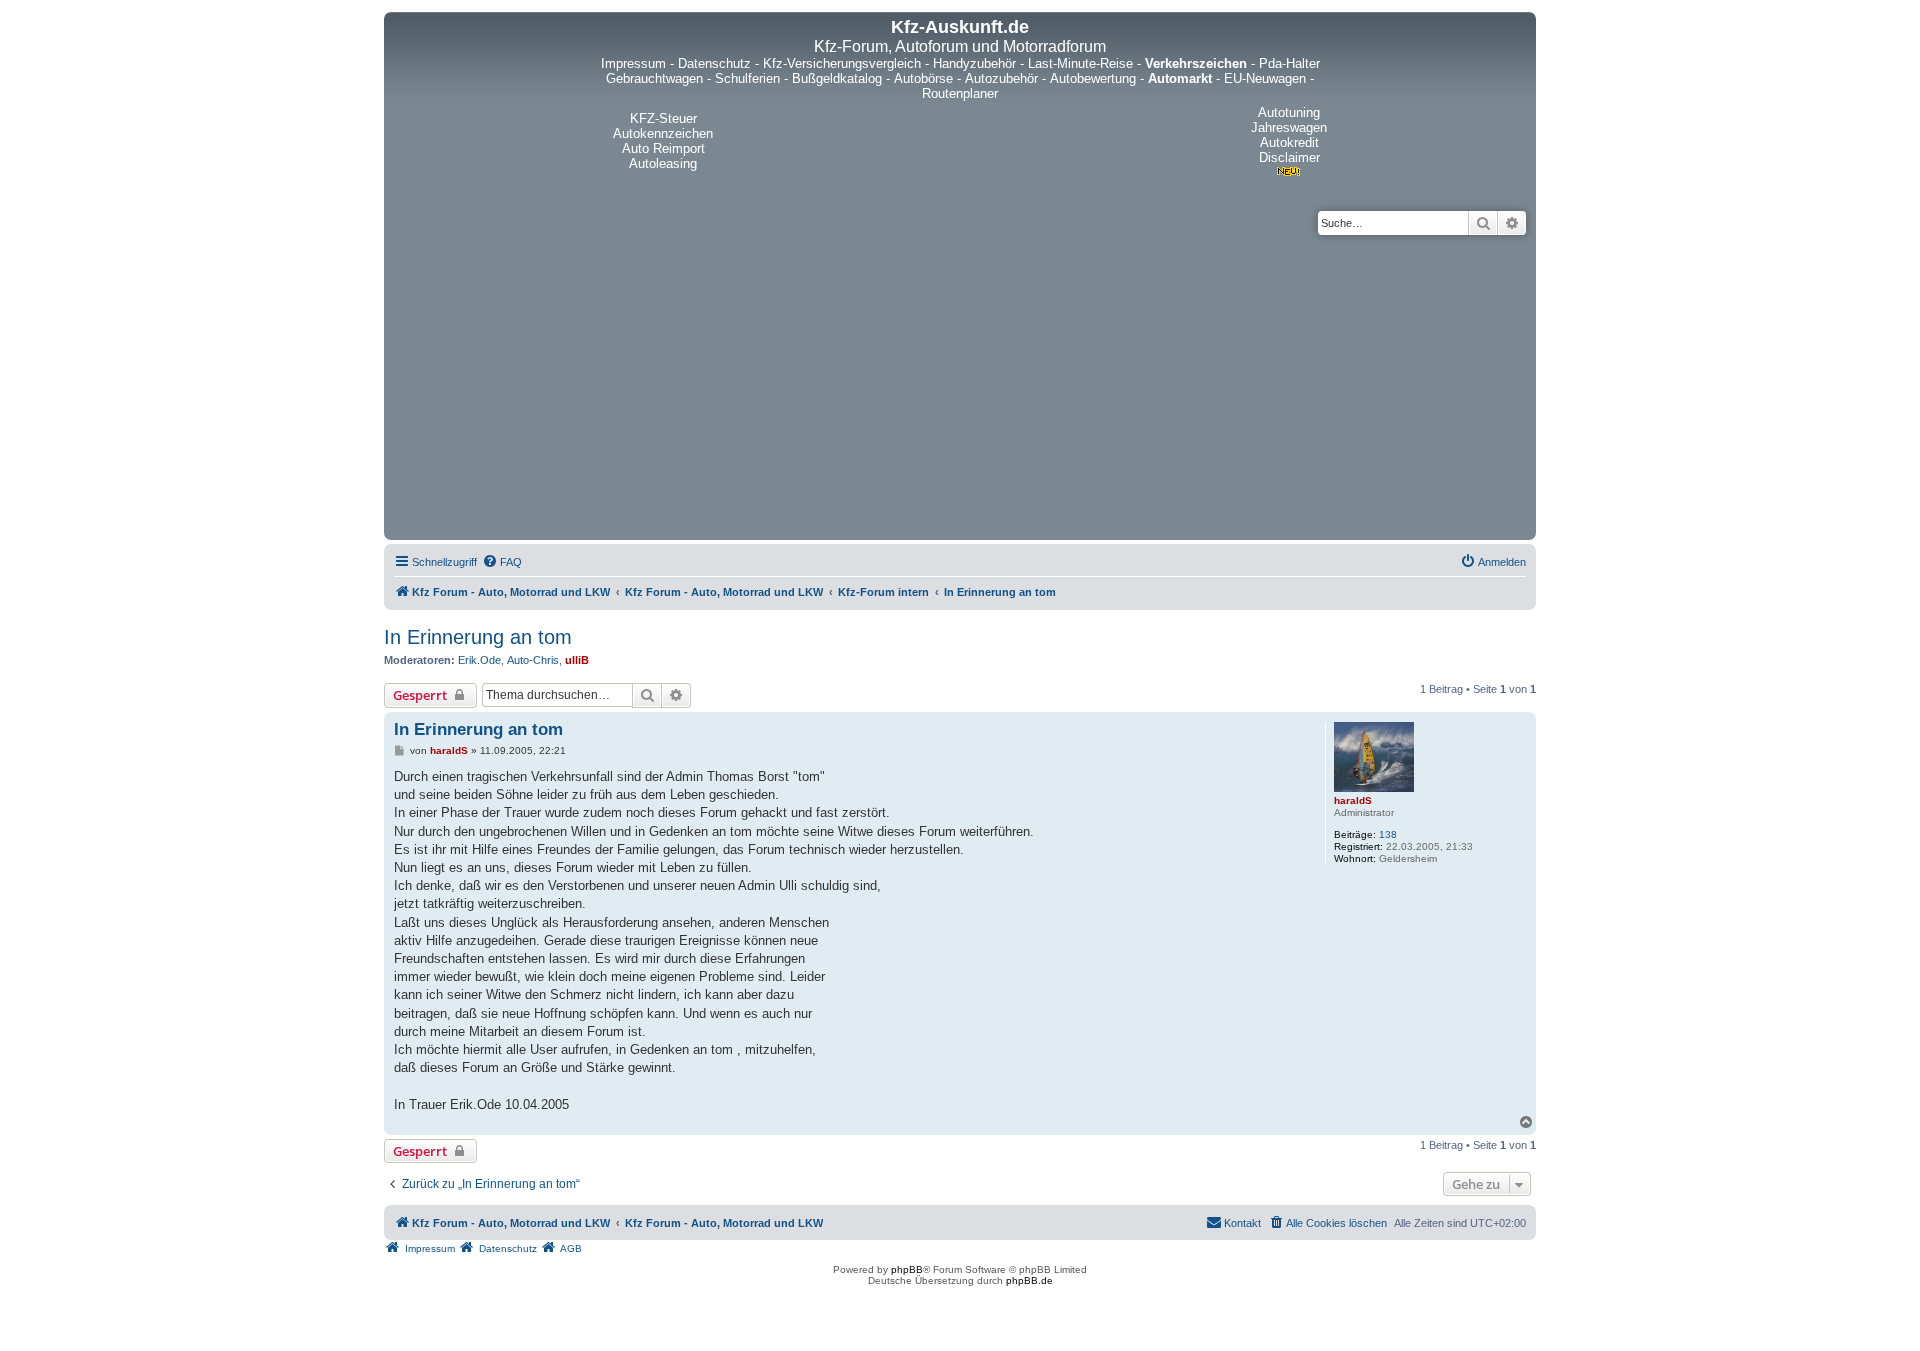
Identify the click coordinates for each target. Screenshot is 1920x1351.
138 (1388, 834)
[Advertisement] (960, 385)
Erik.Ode (479, 660)
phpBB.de (1029, 1280)
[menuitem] (502, 562)
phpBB (907, 1269)
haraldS (1353, 800)
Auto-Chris (533, 660)
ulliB (577, 660)
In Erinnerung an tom (478, 637)
